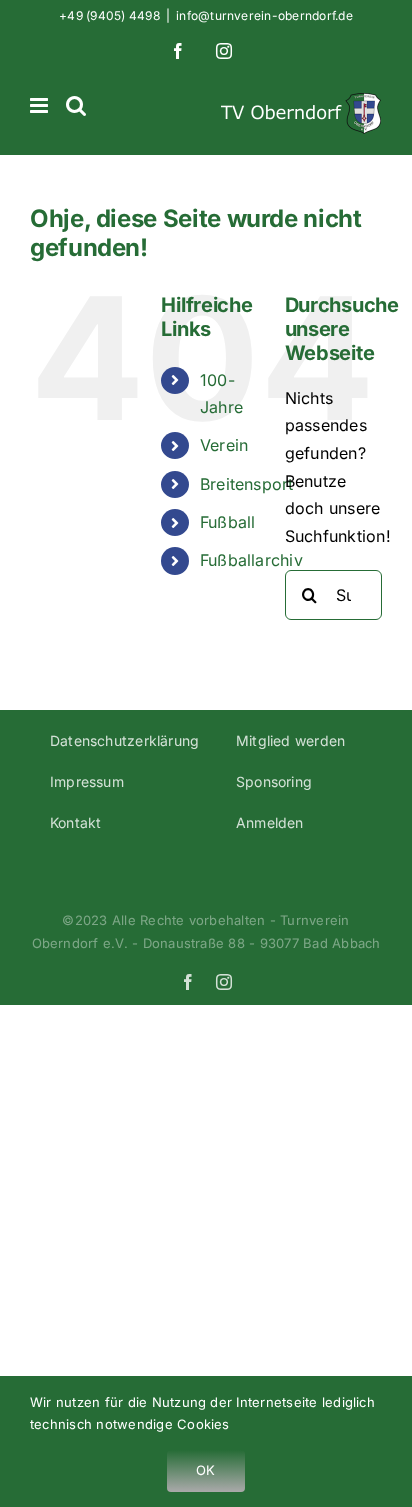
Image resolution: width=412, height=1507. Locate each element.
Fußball (228, 522)
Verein (224, 445)
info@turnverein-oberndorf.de (264, 15)
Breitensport (247, 484)
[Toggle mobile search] (76, 105)
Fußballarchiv (251, 560)
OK (205, 1470)
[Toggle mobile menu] (40, 105)
